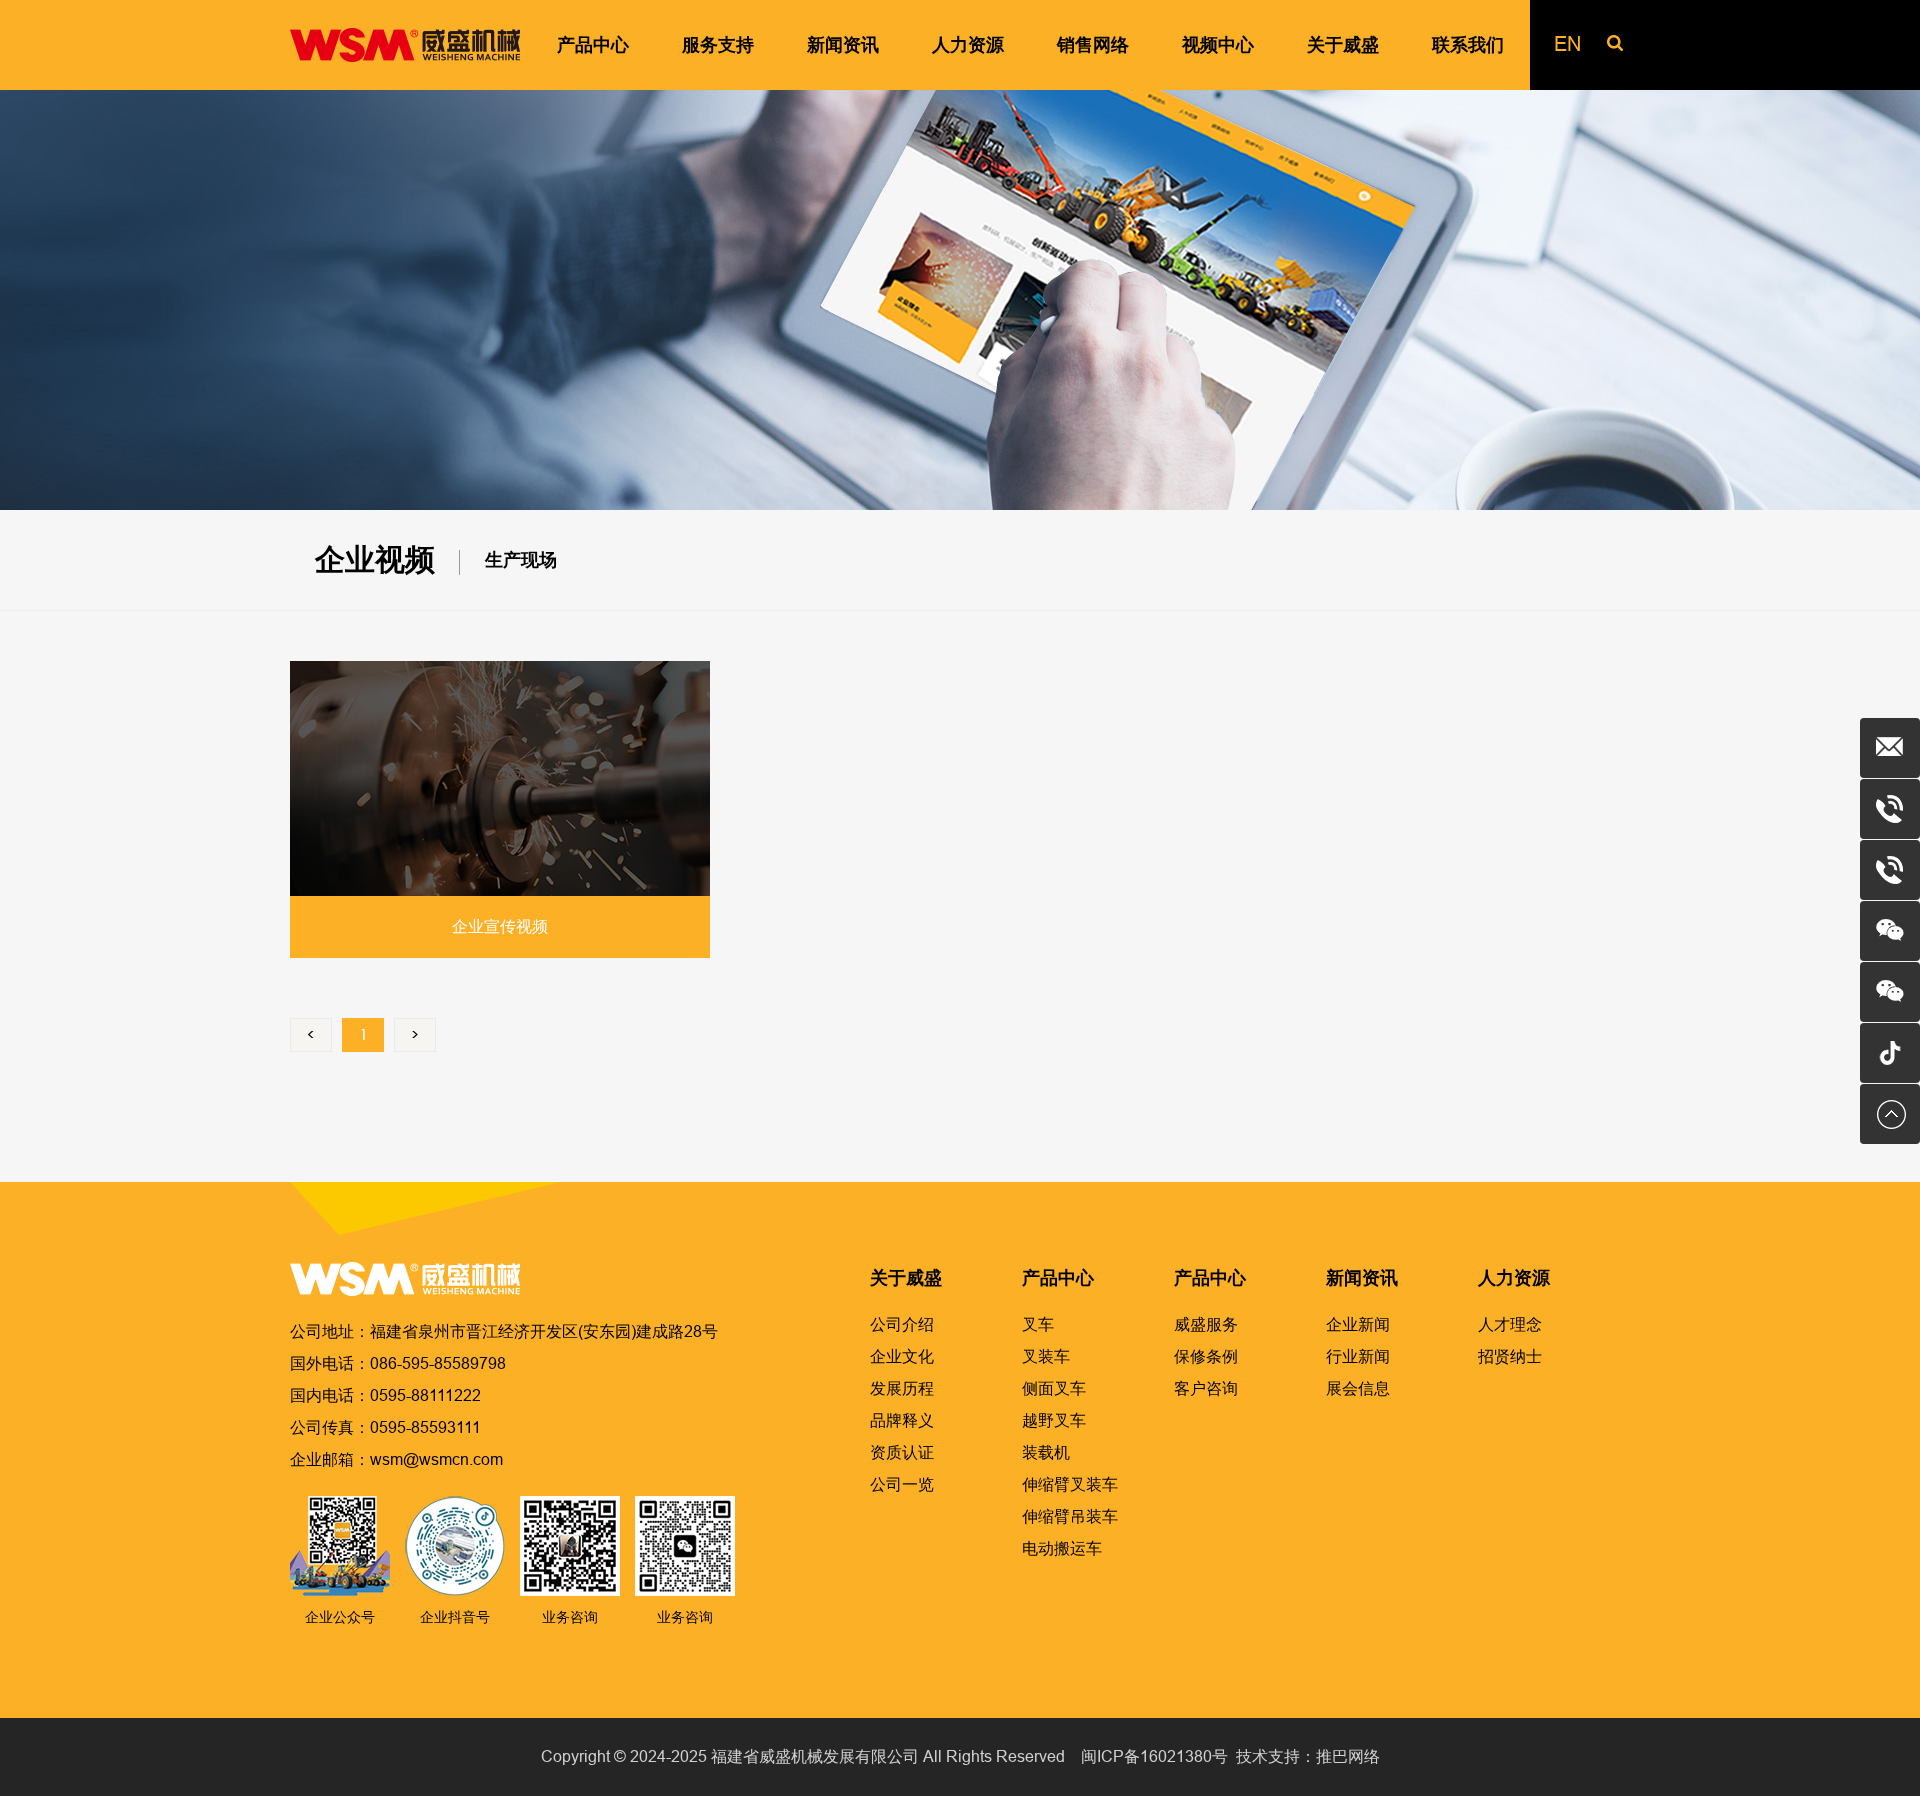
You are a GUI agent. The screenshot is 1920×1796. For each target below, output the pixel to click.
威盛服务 (1206, 1324)
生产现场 (521, 560)
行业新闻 (1358, 1356)
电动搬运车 (1062, 1548)
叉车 (1038, 1324)
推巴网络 (1348, 1756)
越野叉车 (1054, 1420)
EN (1567, 44)
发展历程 (902, 1388)
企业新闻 (1358, 1324)
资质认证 (902, 1452)
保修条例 (1206, 1356)
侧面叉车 (1054, 1388)
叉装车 (1046, 1356)
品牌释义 (902, 1420)
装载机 (1046, 1452)
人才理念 (1510, 1324)
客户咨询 (1206, 1388)
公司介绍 (902, 1324)
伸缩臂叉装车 (1070, 1484)
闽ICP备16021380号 (1154, 1756)
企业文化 (902, 1356)
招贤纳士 (1510, 1356)
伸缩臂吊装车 (1070, 1516)
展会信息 (1358, 1388)
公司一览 (902, 1484)
